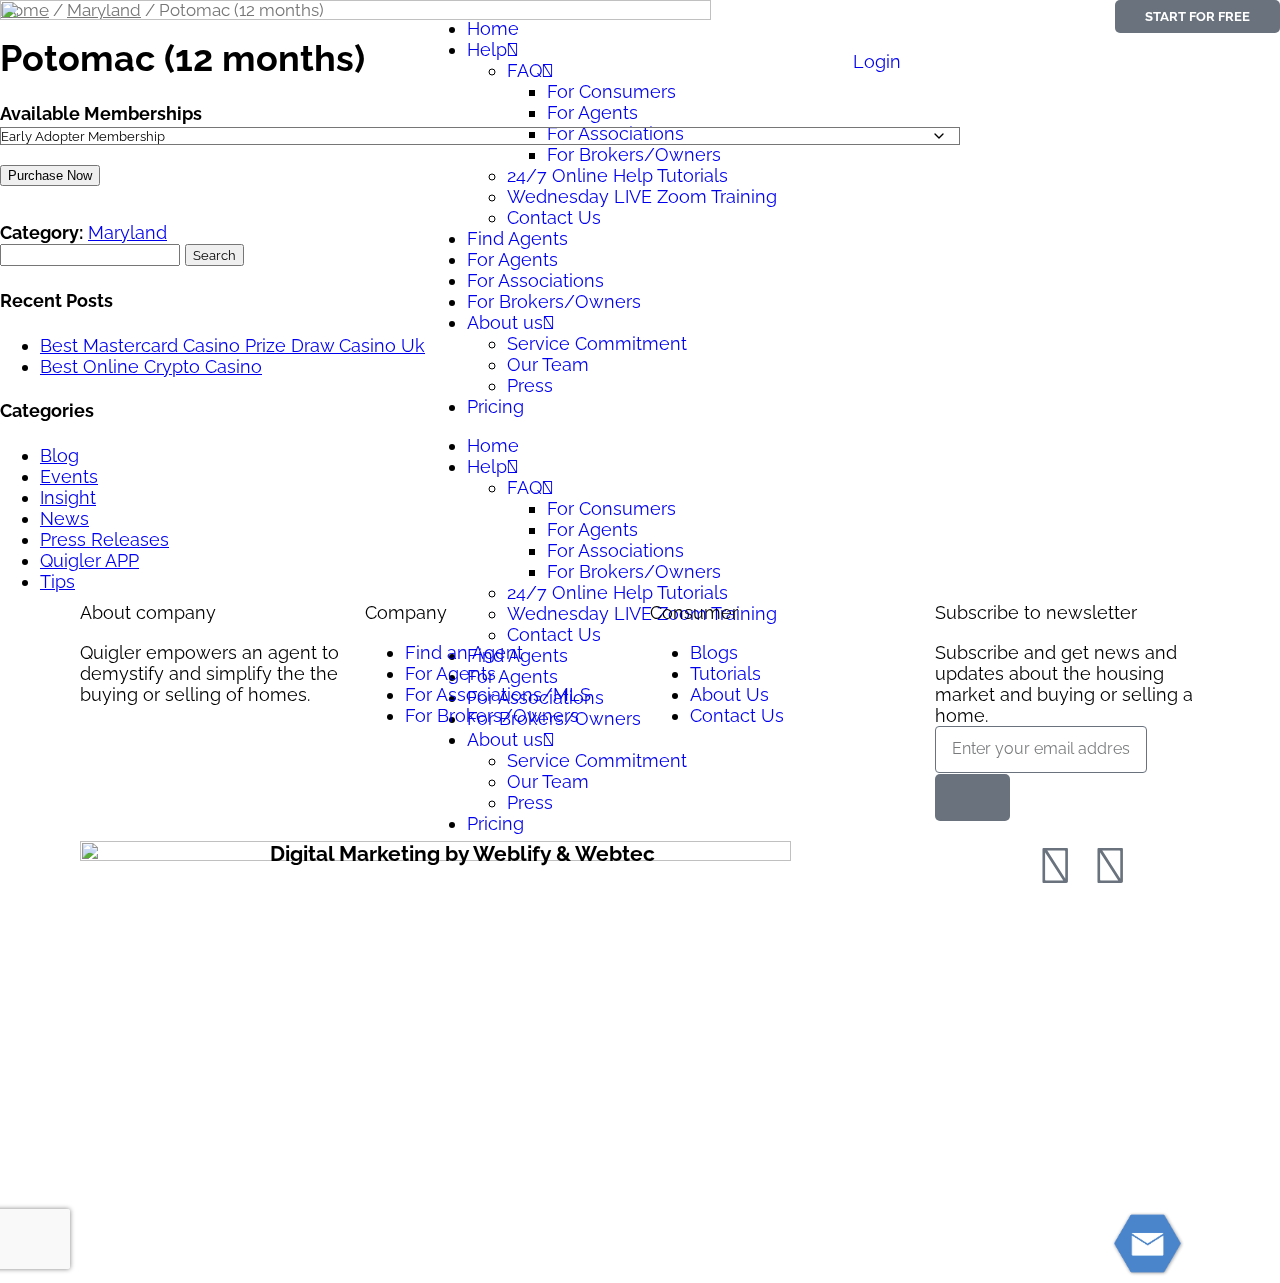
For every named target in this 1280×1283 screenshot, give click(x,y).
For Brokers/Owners (554, 301)
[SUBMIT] (972, 797)
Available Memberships (101, 113)
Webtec (615, 853)
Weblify (512, 853)
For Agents (512, 259)
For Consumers (611, 508)
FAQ (524, 487)
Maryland (127, 232)
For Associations (535, 280)
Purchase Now (50, 175)
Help (487, 466)
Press (530, 385)
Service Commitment (597, 343)
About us (505, 322)
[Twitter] (1110, 866)
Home (493, 28)
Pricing (495, 406)
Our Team (548, 364)
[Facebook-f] (1055, 866)
